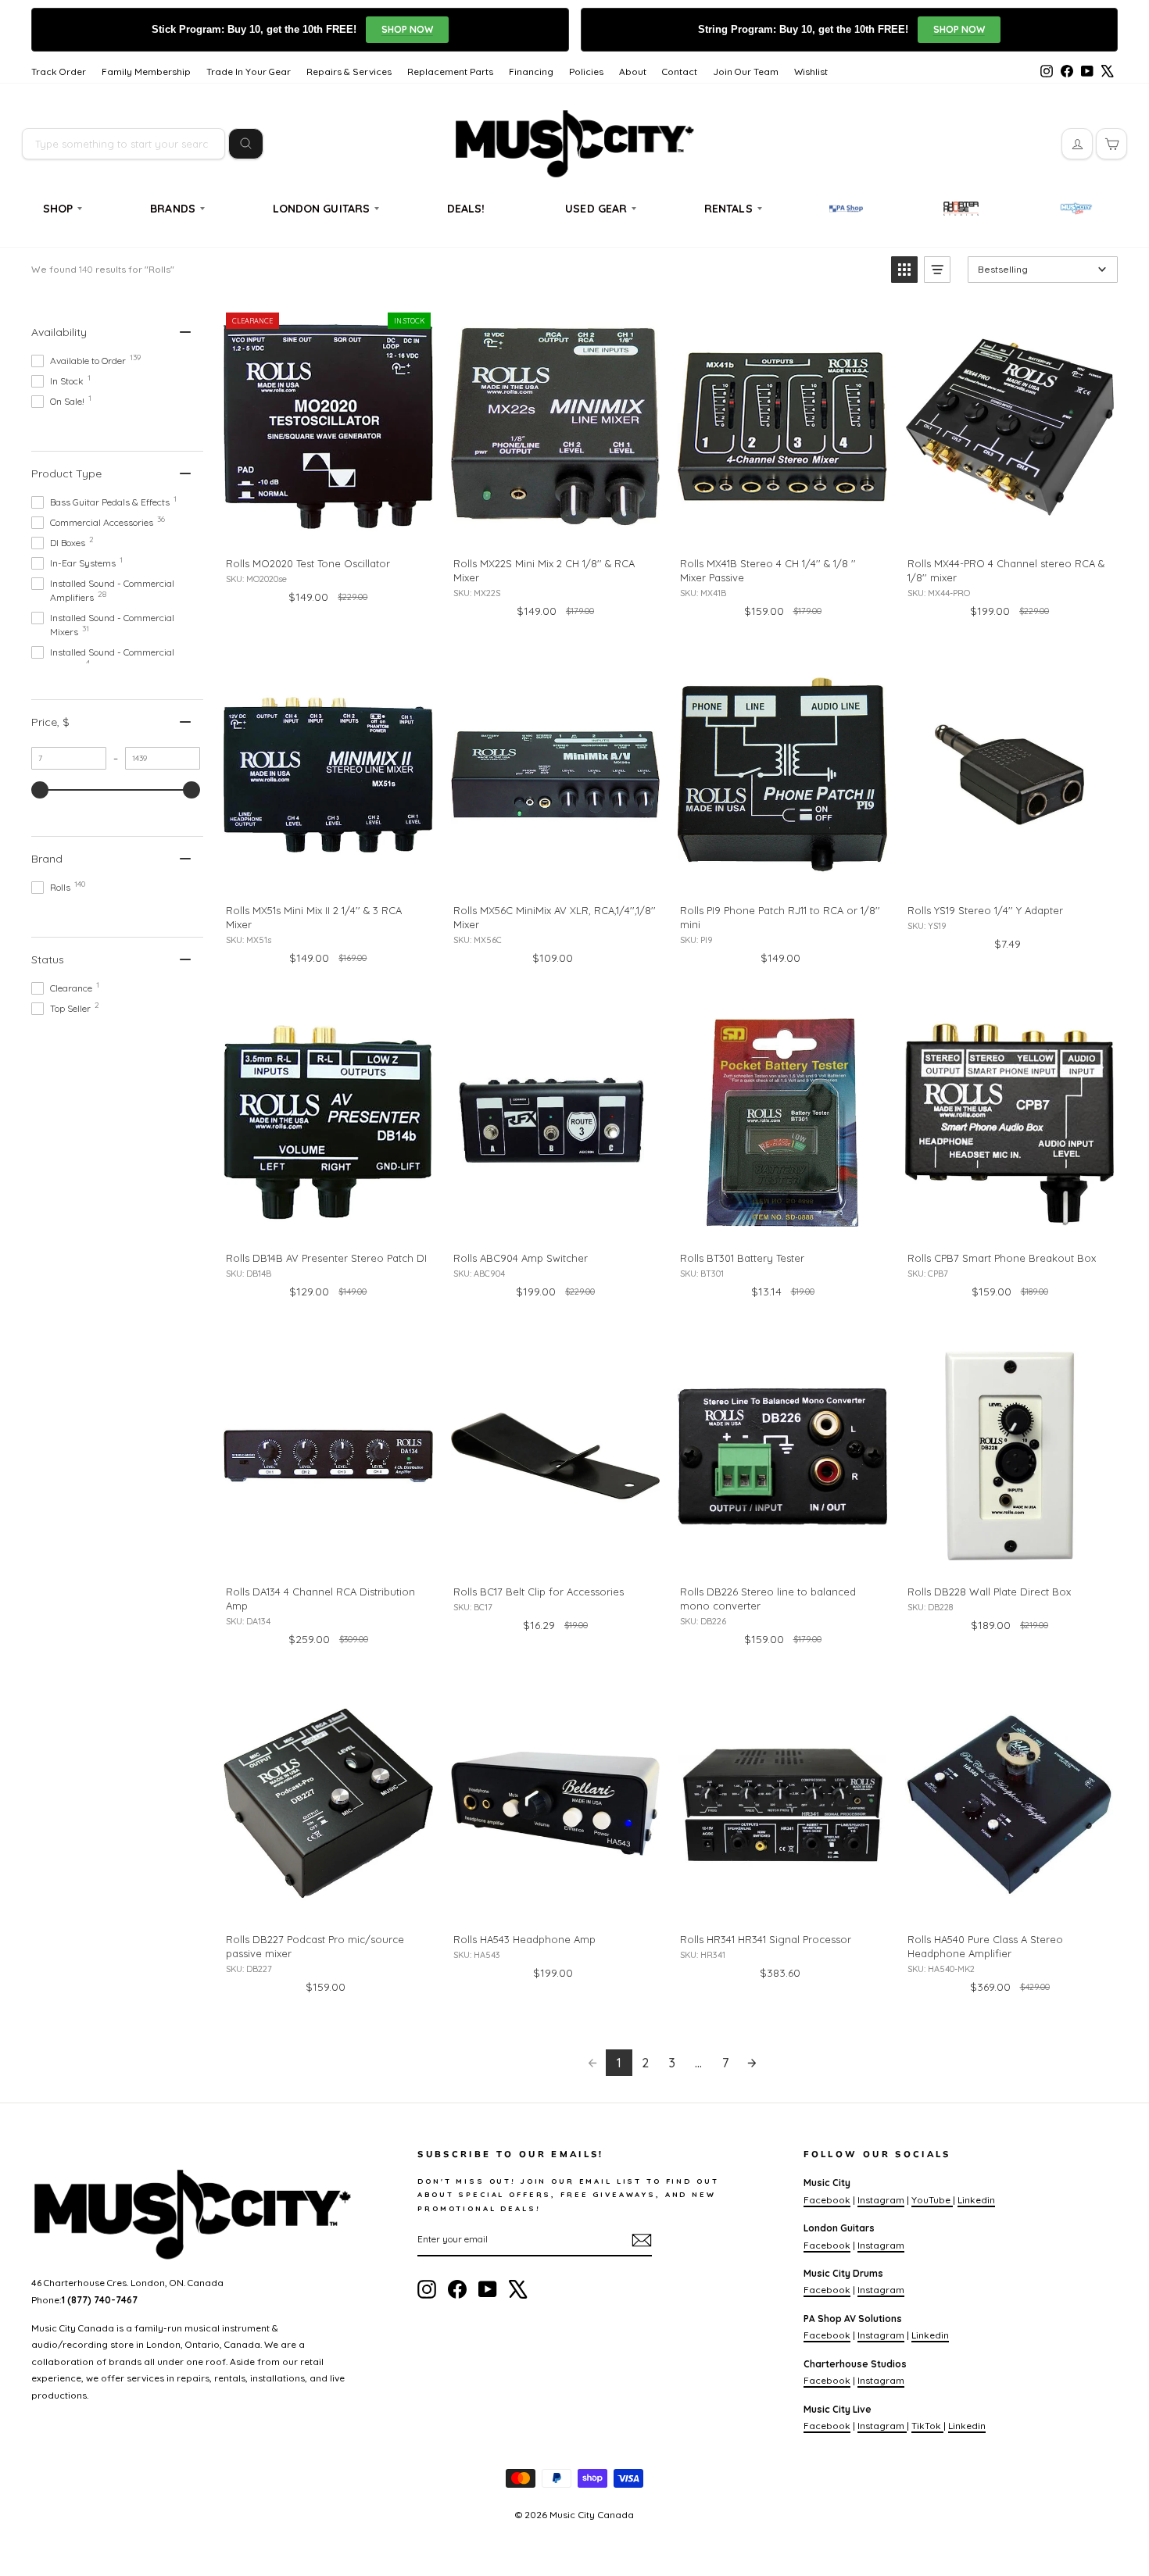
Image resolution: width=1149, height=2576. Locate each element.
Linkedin (976, 2200)
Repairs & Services (349, 71)
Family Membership (146, 71)
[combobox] (123, 144)
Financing (531, 71)
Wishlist (811, 71)
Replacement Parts (450, 71)
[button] (904, 270)
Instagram (881, 2200)
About (633, 71)
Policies (586, 71)
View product (328, 527)
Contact (680, 71)
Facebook (827, 2200)
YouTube (932, 2200)
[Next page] (752, 2063)
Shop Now (407, 29)
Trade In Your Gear (249, 71)
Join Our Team (746, 71)
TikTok (927, 2426)
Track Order (59, 71)
